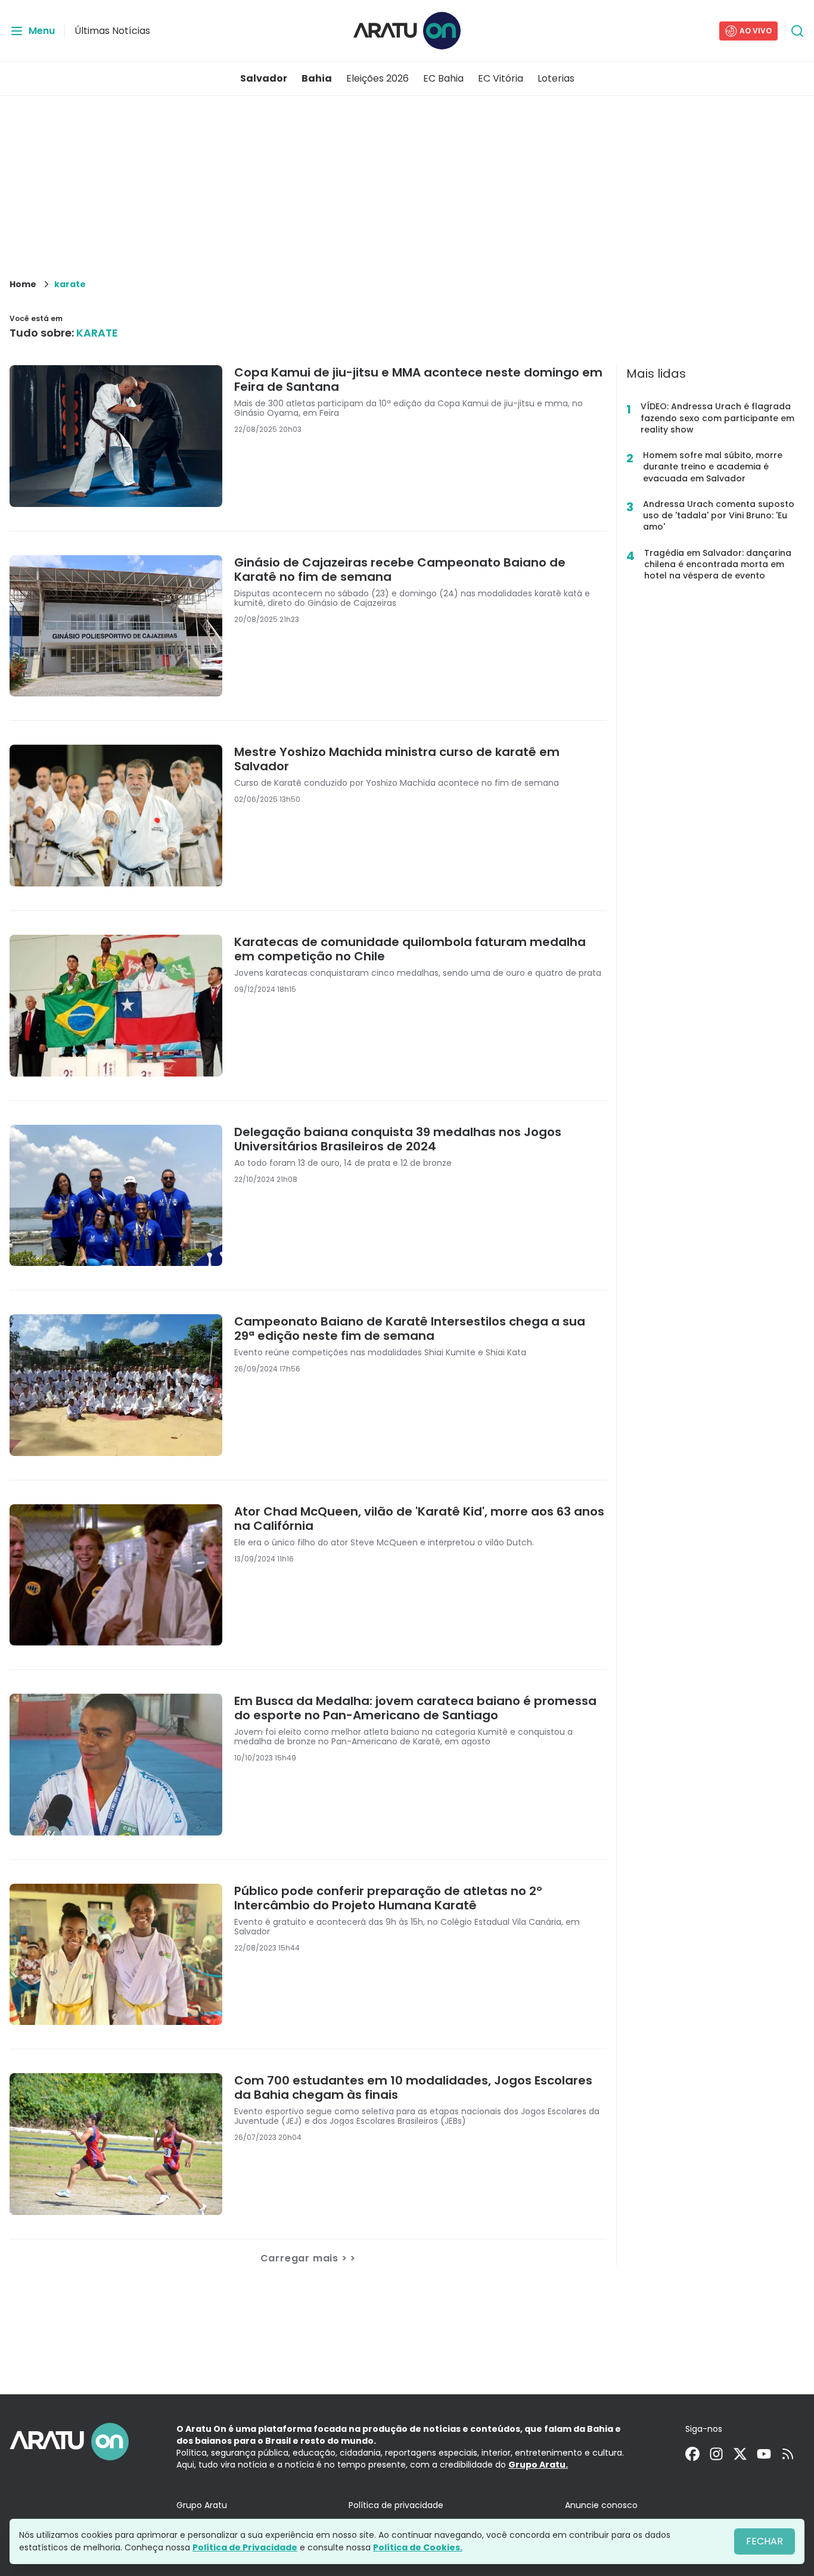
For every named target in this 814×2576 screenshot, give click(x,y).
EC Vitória (501, 78)
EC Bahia (443, 78)
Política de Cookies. (418, 2547)
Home (23, 284)
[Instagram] (716, 2454)
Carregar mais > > (308, 2258)
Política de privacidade (396, 2505)
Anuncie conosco (601, 2505)
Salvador (264, 78)
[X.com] (740, 2454)
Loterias (556, 78)
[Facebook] (692, 2454)
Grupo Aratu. (538, 2465)
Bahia (317, 78)
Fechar (765, 2541)
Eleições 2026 (378, 78)
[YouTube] (764, 2454)
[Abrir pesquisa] (797, 31)
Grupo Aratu (202, 2505)
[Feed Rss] (788, 2454)
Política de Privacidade (245, 2547)
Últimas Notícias (112, 31)
